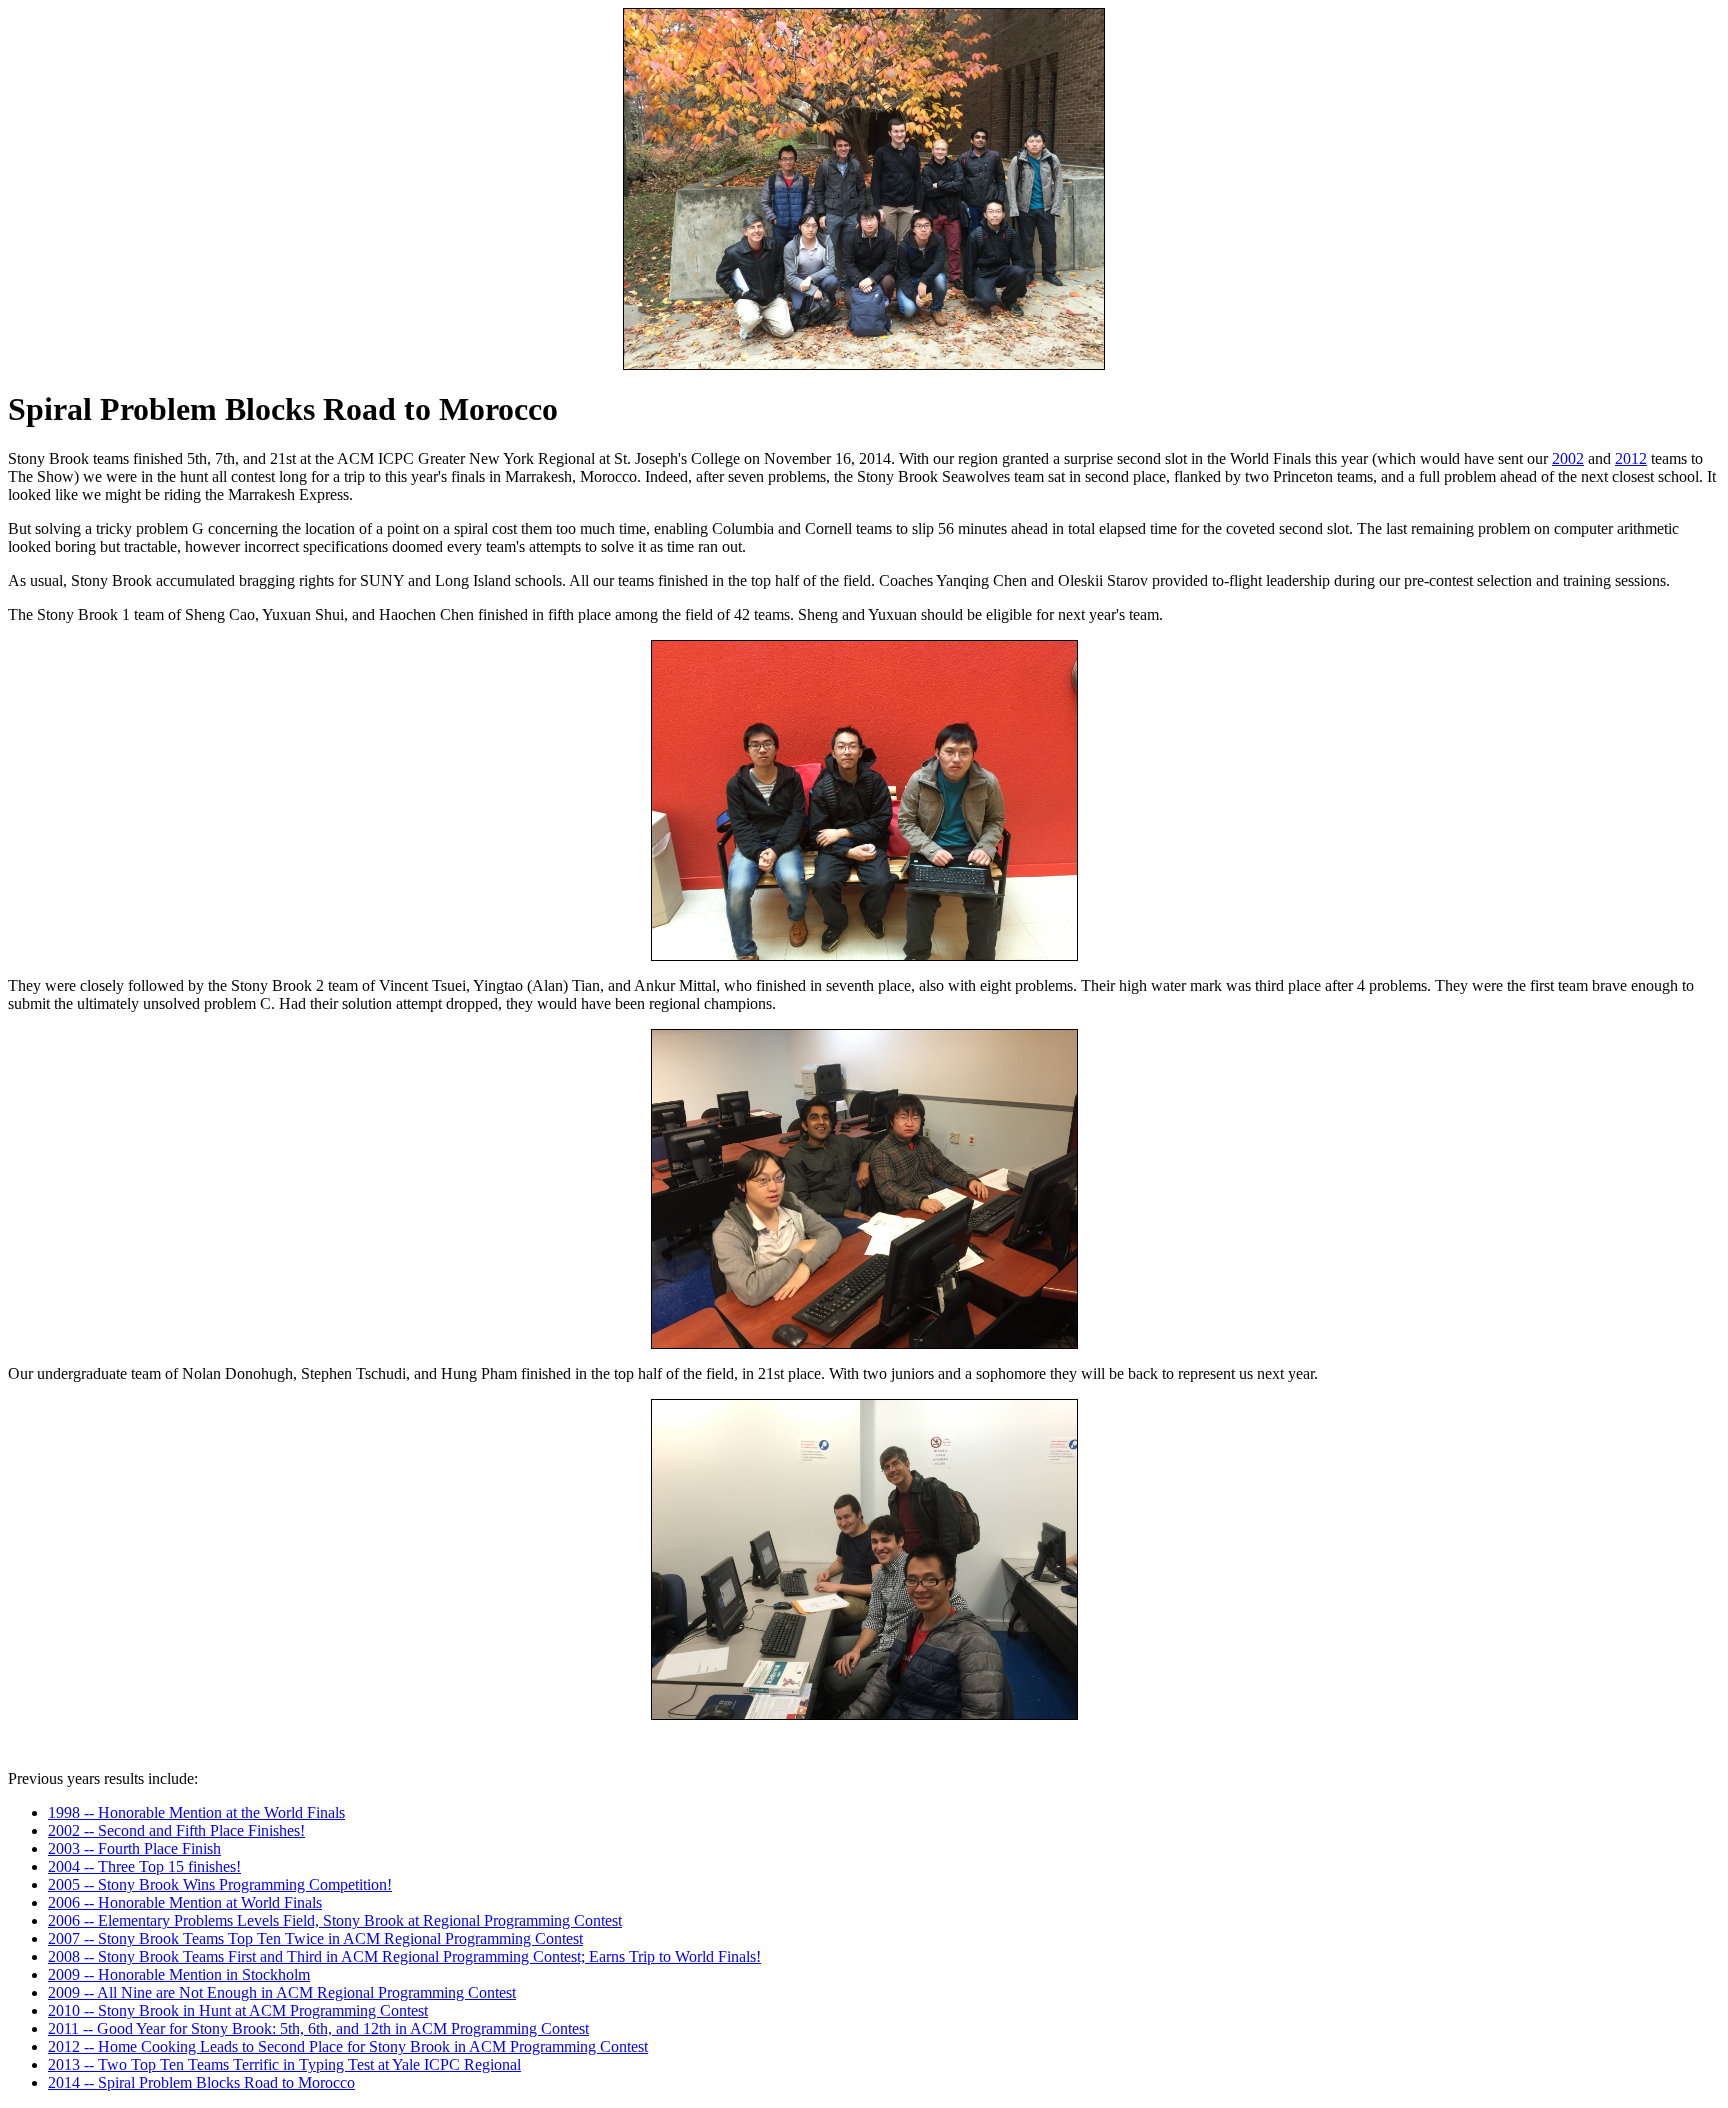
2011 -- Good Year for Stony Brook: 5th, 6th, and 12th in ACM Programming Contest (318, 2028)
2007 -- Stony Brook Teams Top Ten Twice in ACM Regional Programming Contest (315, 1938)
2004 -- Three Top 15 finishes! (144, 1866)
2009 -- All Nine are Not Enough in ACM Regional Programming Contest (282, 1992)
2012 (1631, 458)
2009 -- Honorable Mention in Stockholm (179, 1974)
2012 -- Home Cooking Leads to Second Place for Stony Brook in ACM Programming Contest (348, 2046)
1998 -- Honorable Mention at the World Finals (196, 1812)
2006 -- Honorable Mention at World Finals (185, 1902)
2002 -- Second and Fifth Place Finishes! (176, 1830)
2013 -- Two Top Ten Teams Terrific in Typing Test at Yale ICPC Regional (284, 2064)
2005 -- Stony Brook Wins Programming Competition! (220, 1884)
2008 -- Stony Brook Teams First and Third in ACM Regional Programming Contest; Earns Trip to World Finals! (404, 1956)
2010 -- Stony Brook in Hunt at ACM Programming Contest (238, 2010)
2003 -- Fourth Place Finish (134, 1848)
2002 (1568, 458)
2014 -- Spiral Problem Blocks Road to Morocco (201, 2082)
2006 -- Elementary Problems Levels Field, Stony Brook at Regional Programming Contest (335, 1920)
